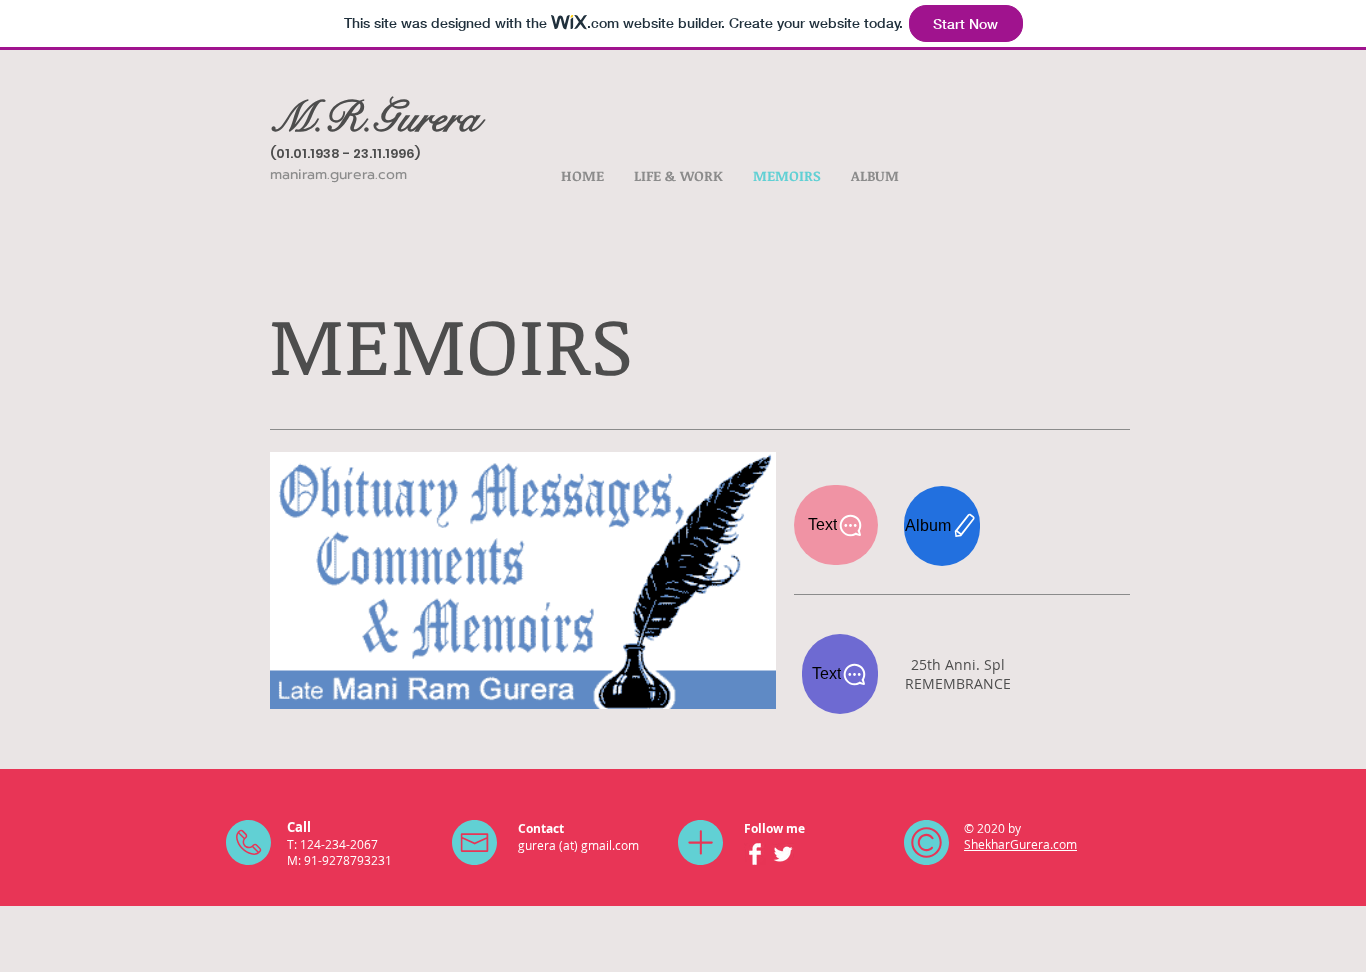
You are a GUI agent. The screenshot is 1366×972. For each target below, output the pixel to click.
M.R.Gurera (374, 118)
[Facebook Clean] (755, 854)
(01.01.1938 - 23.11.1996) (345, 153)
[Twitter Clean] (783, 854)
